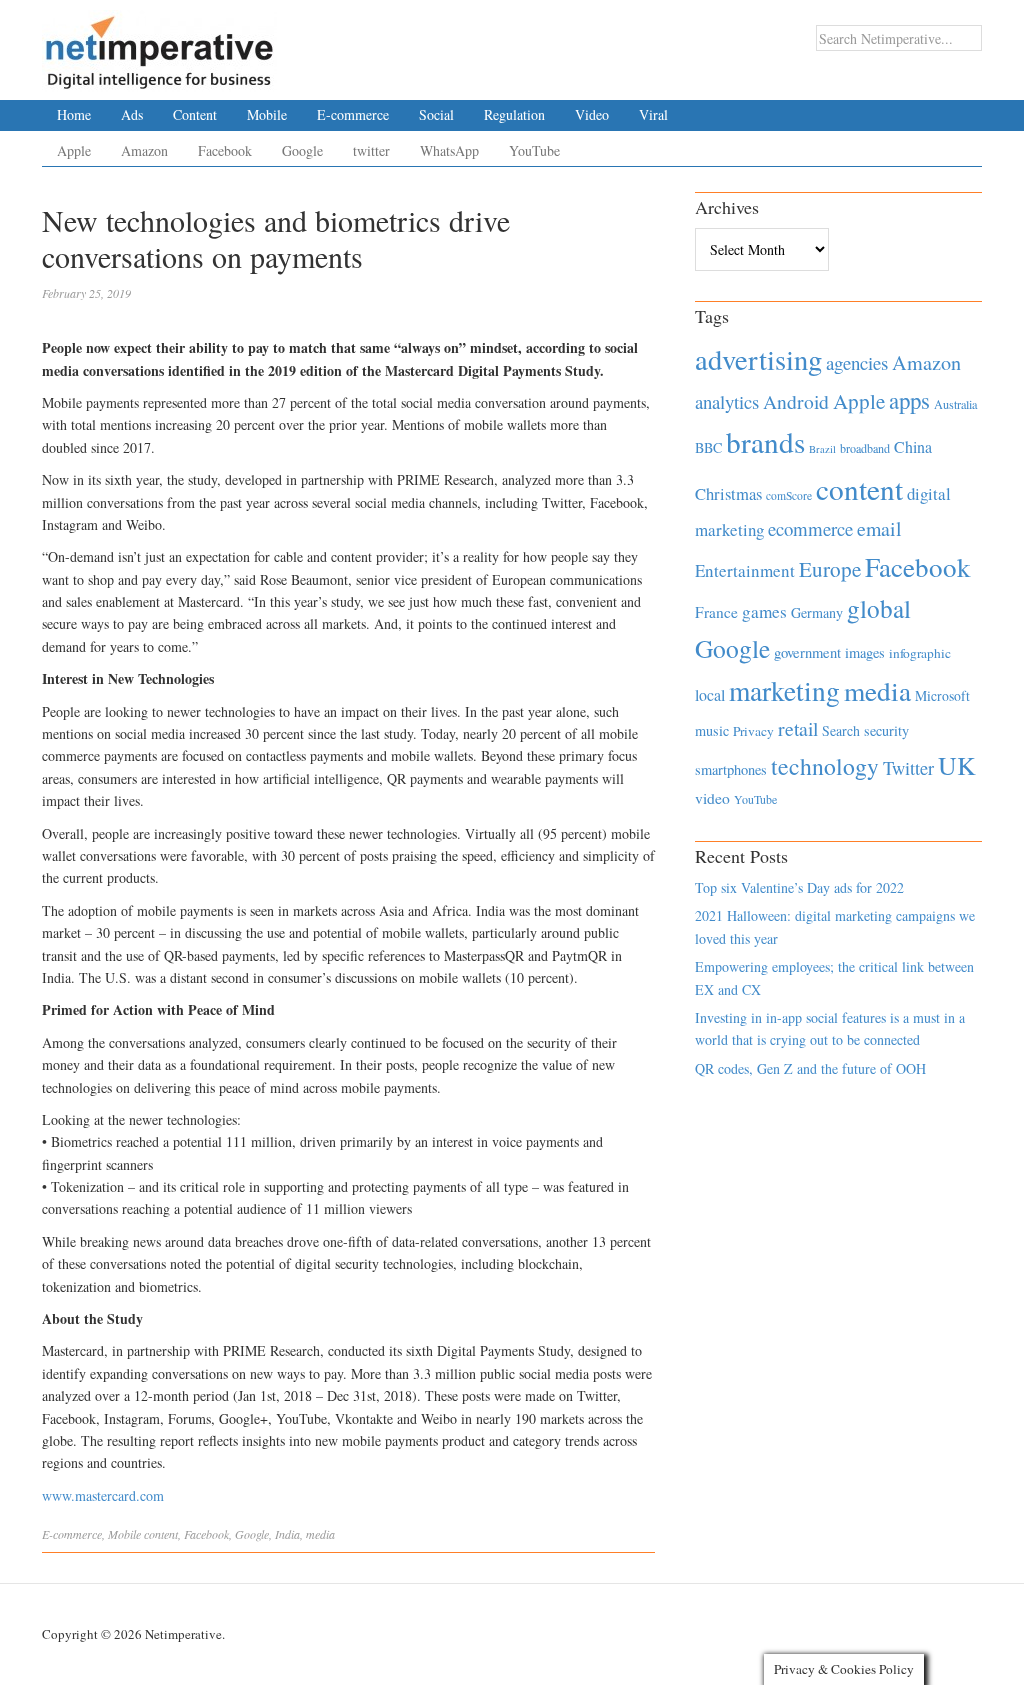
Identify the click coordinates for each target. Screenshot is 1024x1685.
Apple (74, 150)
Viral (653, 114)
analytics (727, 401)
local (710, 694)
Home (74, 114)
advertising (758, 359)
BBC (708, 447)
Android (796, 401)
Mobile (267, 114)
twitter (371, 150)
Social (436, 114)
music (712, 730)
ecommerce (810, 528)
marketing (784, 690)
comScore (789, 495)
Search (841, 730)
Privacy (753, 731)
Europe (830, 569)
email (879, 528)
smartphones (731, 769)
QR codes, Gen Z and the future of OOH (810, 1068)
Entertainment (745, 570)
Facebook (225, 150)
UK (957, 765)
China (913, 446)
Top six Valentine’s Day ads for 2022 (799, 887)
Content (195, 114)
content (161, 1534)
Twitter (908, 768)
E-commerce (353, 114)
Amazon (144, 150)
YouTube (534, 150)
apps (909, 400)
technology (825, 766)
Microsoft (942, 695)
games (764, 611)
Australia (955, 404)
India (287, 1534)
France (716, 612)
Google (302, 150)
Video (592, 114)
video (712, 798)
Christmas (728, 493)
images (865, 652)
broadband (865, 448)
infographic (920, 653)
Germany (817, 612)
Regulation (514, 114)
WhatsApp (449, 150)
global (879, 608)
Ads (132, 114)
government (807, 652)
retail (798, 728)
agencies (857, 362)
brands (765, 441)
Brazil (822, 449)
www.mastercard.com (103, 1495)
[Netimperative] (159, 45)
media (320, 1534)
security (886, 730)
